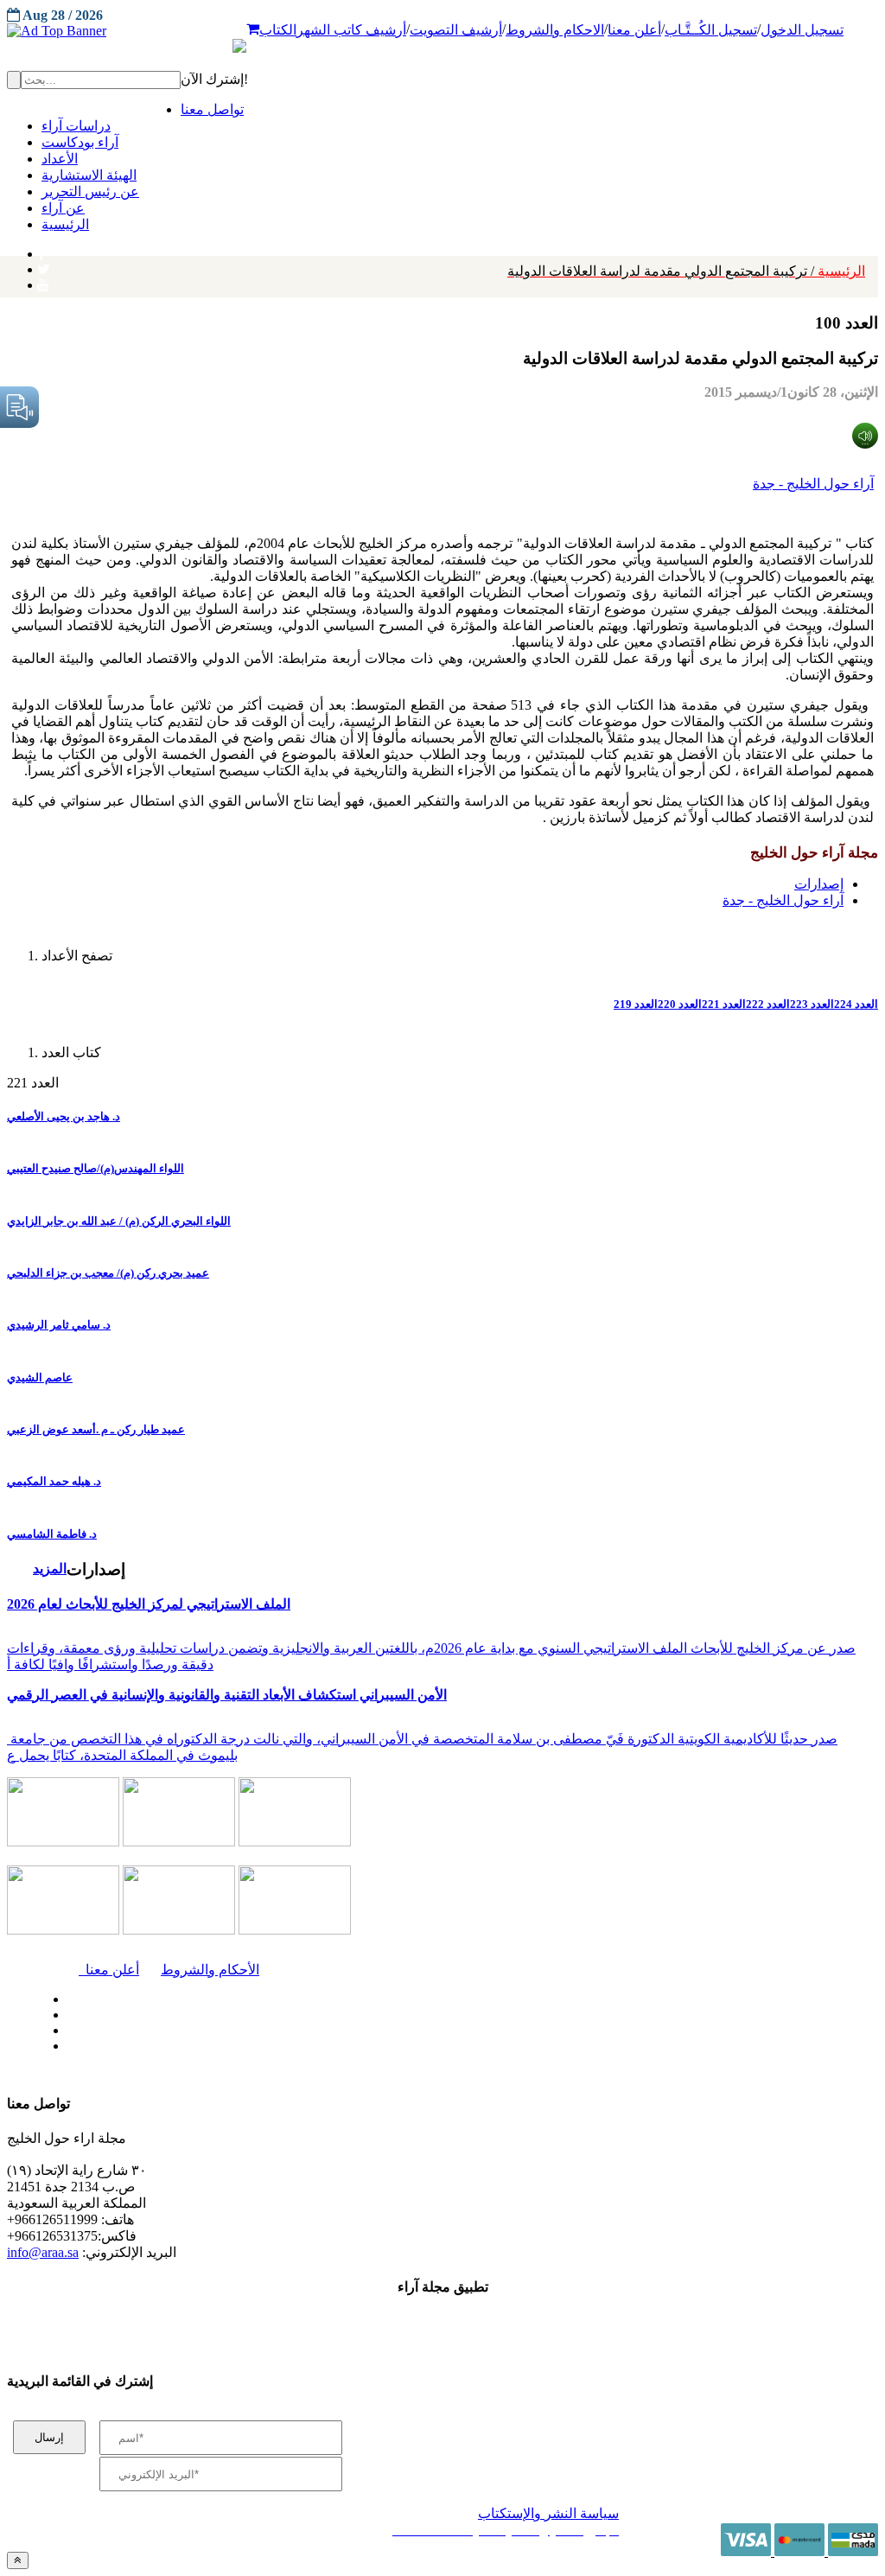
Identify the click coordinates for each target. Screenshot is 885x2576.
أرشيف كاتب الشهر (351, 30)
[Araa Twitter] (44, 265)
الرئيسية (686, 271)
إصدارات (819, 884)
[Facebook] (41, 250)
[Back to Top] (18, 2560)
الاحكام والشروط (555, 30)
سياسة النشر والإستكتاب (548, 2513)
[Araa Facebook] (65, 1995)
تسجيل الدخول (802, 30)
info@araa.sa (43, 2252)
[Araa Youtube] (43, 281)
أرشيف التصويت (456, 30)
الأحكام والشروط (210, 1970)
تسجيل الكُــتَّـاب (711, 30)
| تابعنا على (261, 2047)
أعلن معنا (634, 30)
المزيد (50, 1569)
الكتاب (278, 30)
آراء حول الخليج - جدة (813, 484)
